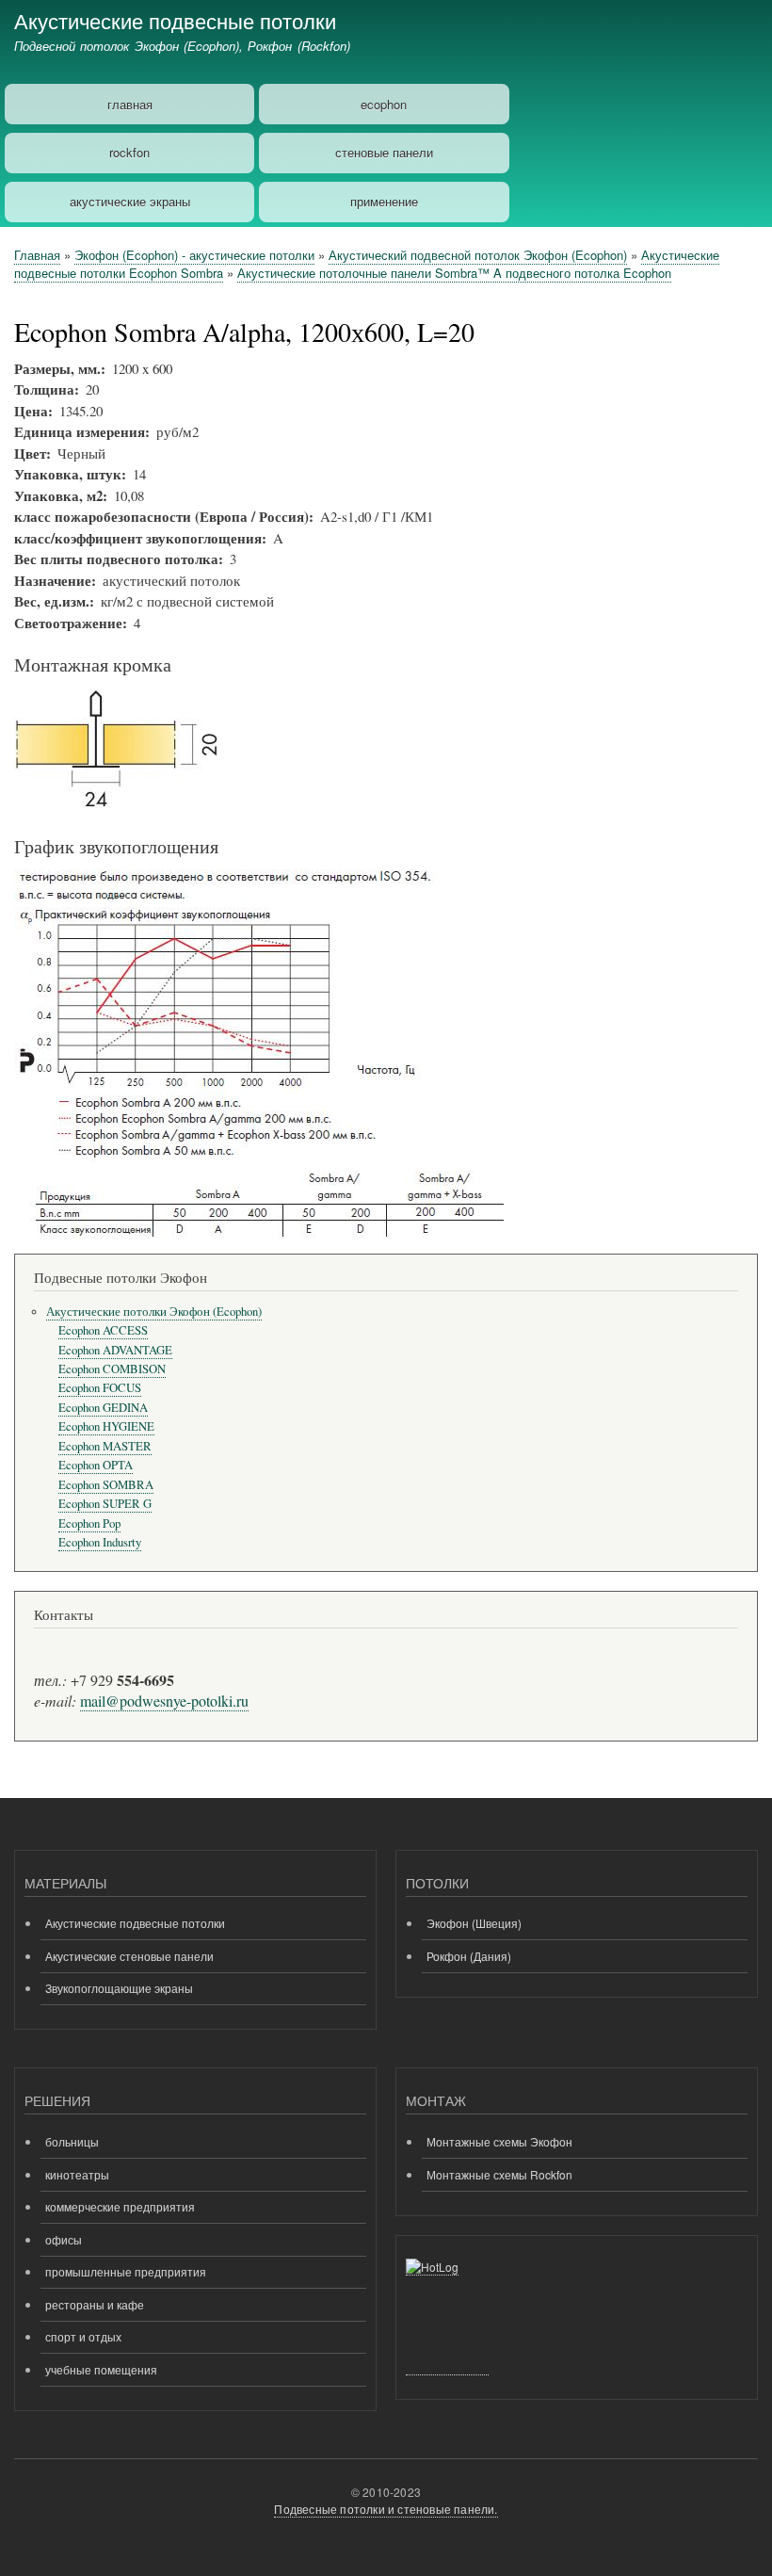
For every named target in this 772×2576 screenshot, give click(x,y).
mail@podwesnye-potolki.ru (164, 1701)
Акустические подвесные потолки (175, 20)
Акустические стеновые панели (129, 1956)
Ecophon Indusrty (100, 1542)
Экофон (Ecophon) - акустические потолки (194, 255)
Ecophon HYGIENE (106, 1426)
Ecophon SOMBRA (106, 1485)
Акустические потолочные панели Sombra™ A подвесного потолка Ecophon (454, 273)
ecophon (384, 104)
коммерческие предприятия (120, 2206)
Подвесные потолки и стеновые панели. (386, 2509)
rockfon (129, 152)
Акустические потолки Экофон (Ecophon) (154, 1312)
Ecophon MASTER (105, 1446)
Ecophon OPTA (96, 1465)
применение (384, 201)
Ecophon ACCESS (103, 1330)
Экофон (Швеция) (474, 1923)
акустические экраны (130, 201)
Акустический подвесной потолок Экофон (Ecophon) (478, 255)
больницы (72, 2141)
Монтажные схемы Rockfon (499, 2174)
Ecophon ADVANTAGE (115, 1350)
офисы (64, 2239)
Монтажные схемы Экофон (499, 2141)
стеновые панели (384, 152)
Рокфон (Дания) (469, 1956)
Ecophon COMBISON (112, 1369)
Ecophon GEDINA (103, 1408)
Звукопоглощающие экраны (119, 1988)
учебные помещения (101, 2369)
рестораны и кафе (95, 2304)
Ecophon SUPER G (105, 1504)
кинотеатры (77, 2174)
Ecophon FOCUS (100, 1388)
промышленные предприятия (126, 2271)
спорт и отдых (83, 2336)
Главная (37, 255)
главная (130, 104)
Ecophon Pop (89, 1523)
